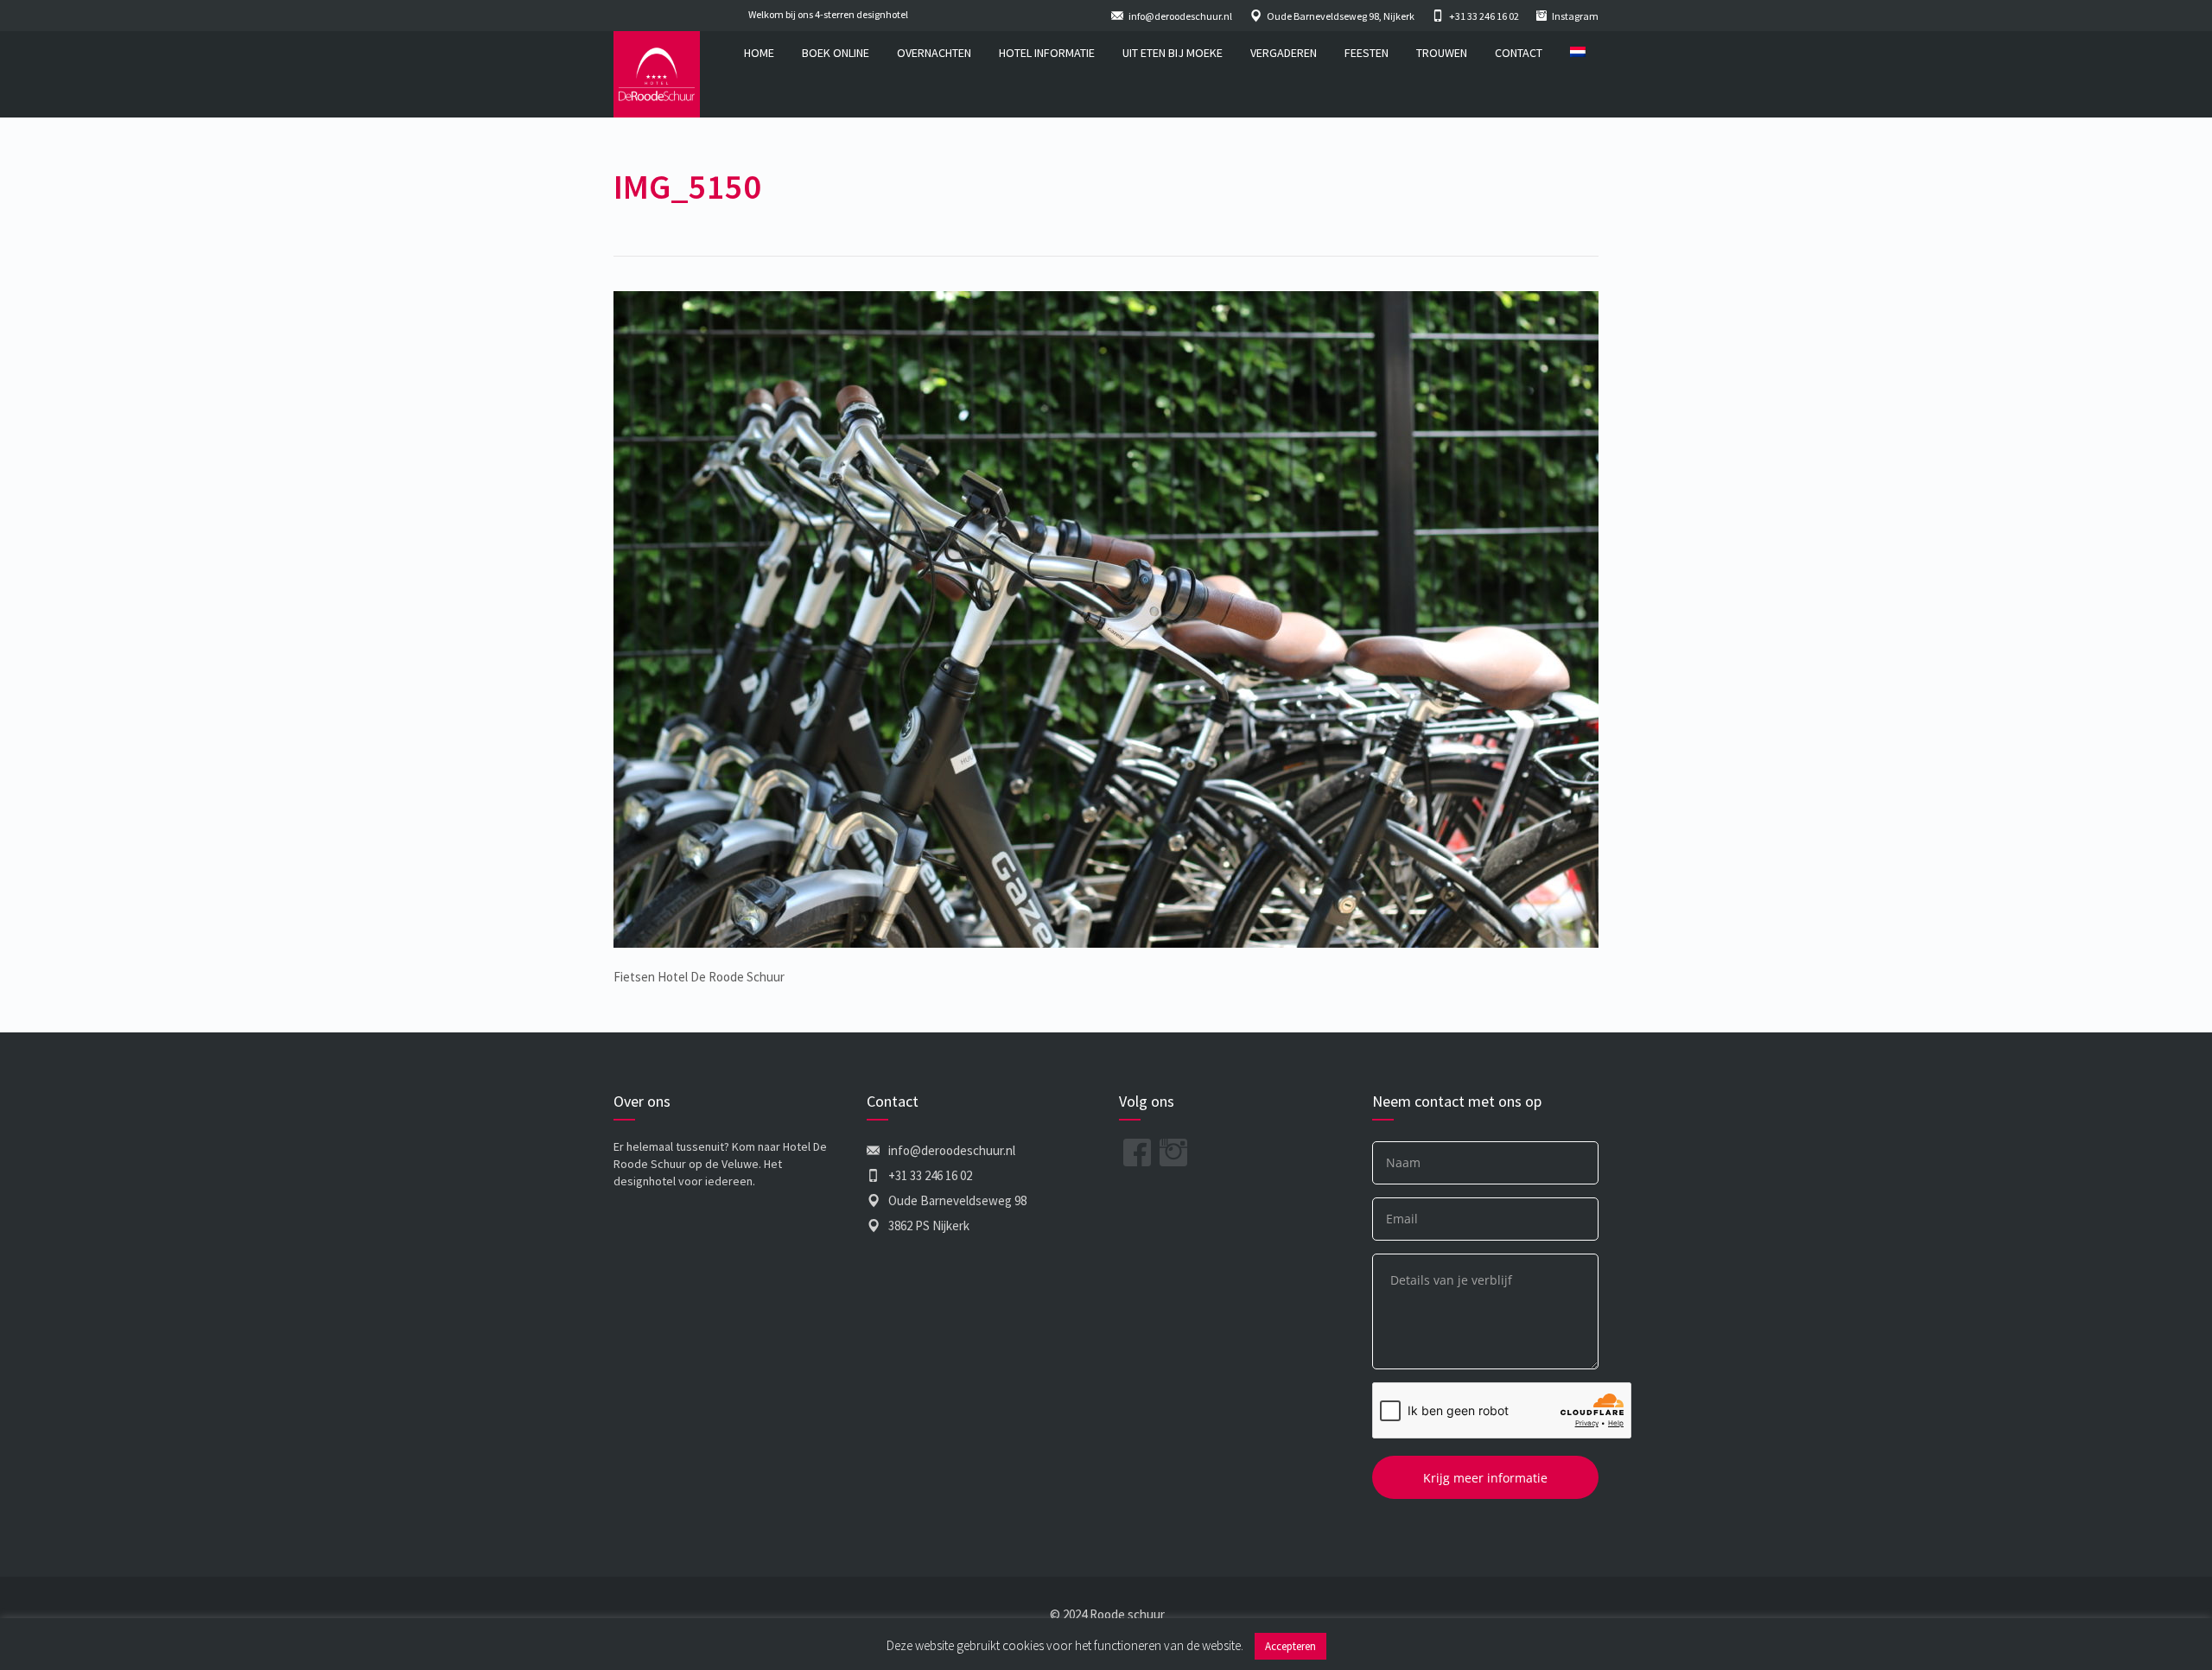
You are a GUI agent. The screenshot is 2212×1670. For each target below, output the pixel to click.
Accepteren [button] (1290, 1646)
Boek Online (836, 53)
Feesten (1367, 53)
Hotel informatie (1047, 53)
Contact (1519, 53)
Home (759, 53)
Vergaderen (1284, 53)
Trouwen (1442, 53)
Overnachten (934, 53)
